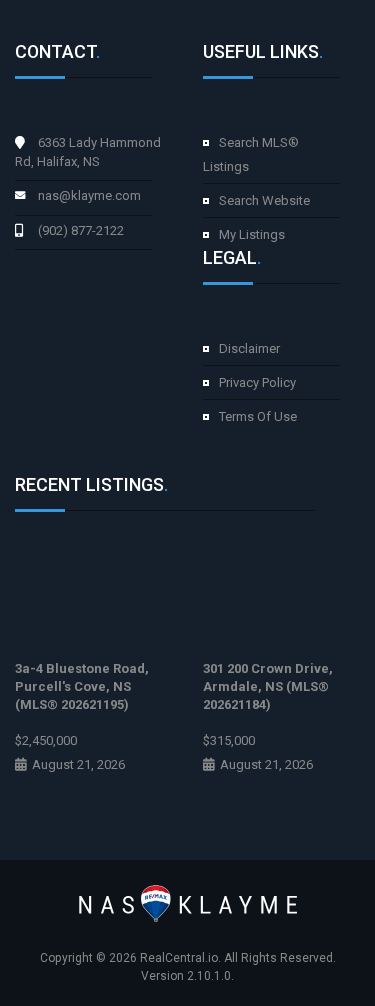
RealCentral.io (179, 958)
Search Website (264, 200)
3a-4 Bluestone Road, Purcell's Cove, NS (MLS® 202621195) (82, 686)
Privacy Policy (257, 382)
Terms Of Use (258, 416)
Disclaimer (249, 348)
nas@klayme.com (89, 195)
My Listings (252, 234)
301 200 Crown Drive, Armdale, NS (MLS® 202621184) (268, 686)
